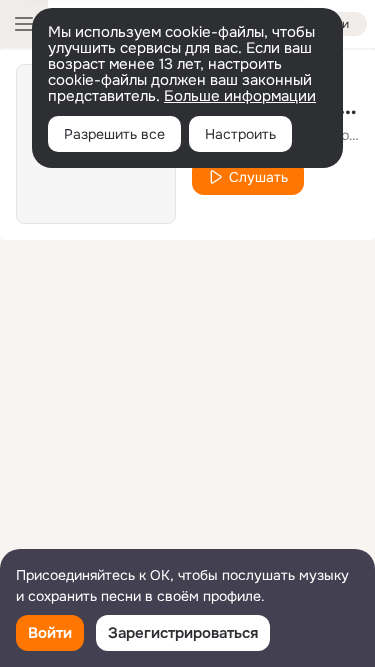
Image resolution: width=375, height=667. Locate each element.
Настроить (240, 134)
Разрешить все (114, 134)
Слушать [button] (258, 177)
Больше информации (240, 96)
